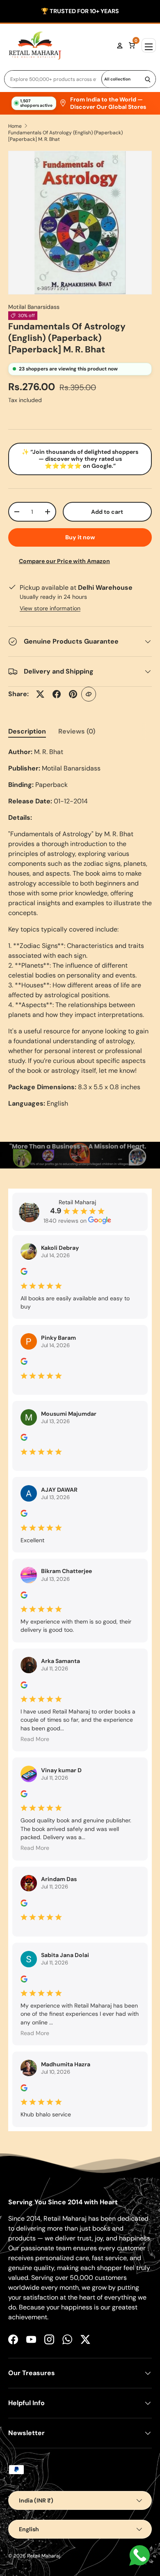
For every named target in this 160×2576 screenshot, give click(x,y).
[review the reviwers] (24, 1273)
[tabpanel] (80, 928)
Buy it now (80, 537)
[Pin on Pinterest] (73, 694)
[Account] (120, 46)
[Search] (148, 79)
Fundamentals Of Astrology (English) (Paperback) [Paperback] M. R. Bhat (65, 136)
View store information (50, 608)
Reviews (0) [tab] (77, 731)
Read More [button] (35, 1739)
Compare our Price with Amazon (64, 561)
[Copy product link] (89, 694)
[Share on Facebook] (57, 694)
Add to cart (107, 512)
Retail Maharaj (44, 2556)
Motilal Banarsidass (34, 307)
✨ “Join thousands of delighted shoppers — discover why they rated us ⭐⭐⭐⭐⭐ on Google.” (80, 459)
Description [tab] (27, 731)
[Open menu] (149, 45)
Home (15, 126)
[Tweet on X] (40, 694)
